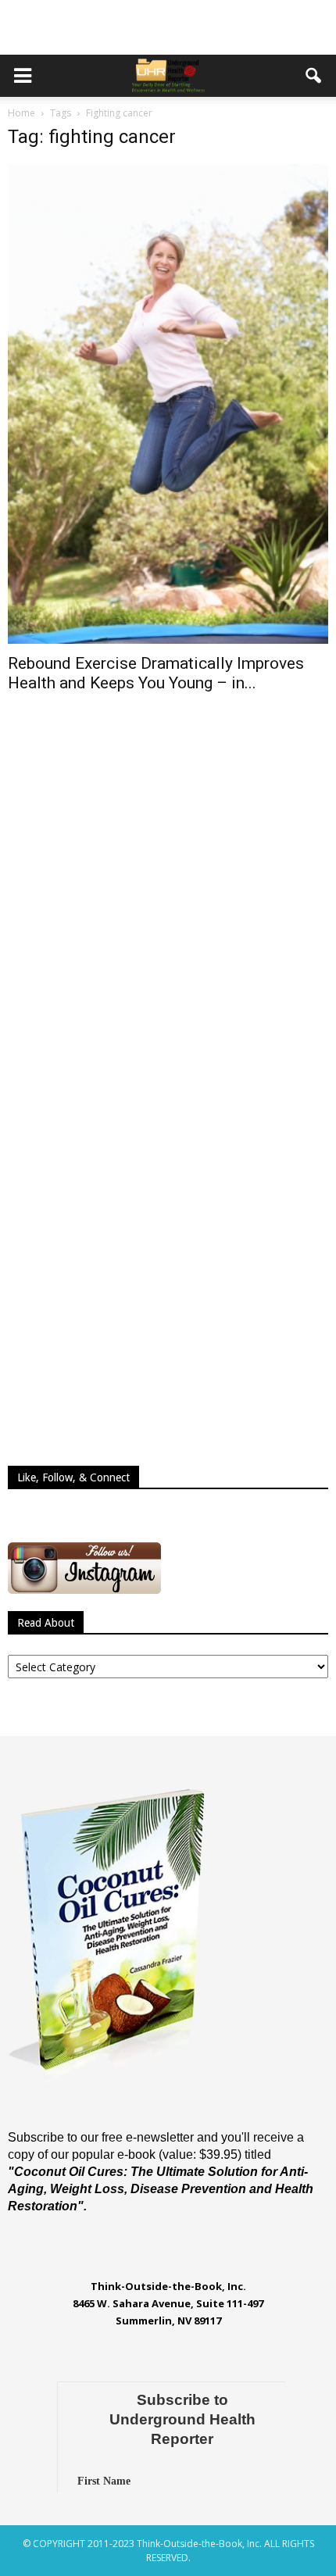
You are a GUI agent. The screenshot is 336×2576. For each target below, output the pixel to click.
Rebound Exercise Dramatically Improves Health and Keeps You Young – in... (156, 673)
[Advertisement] (168, 27)
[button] (314, 76)
